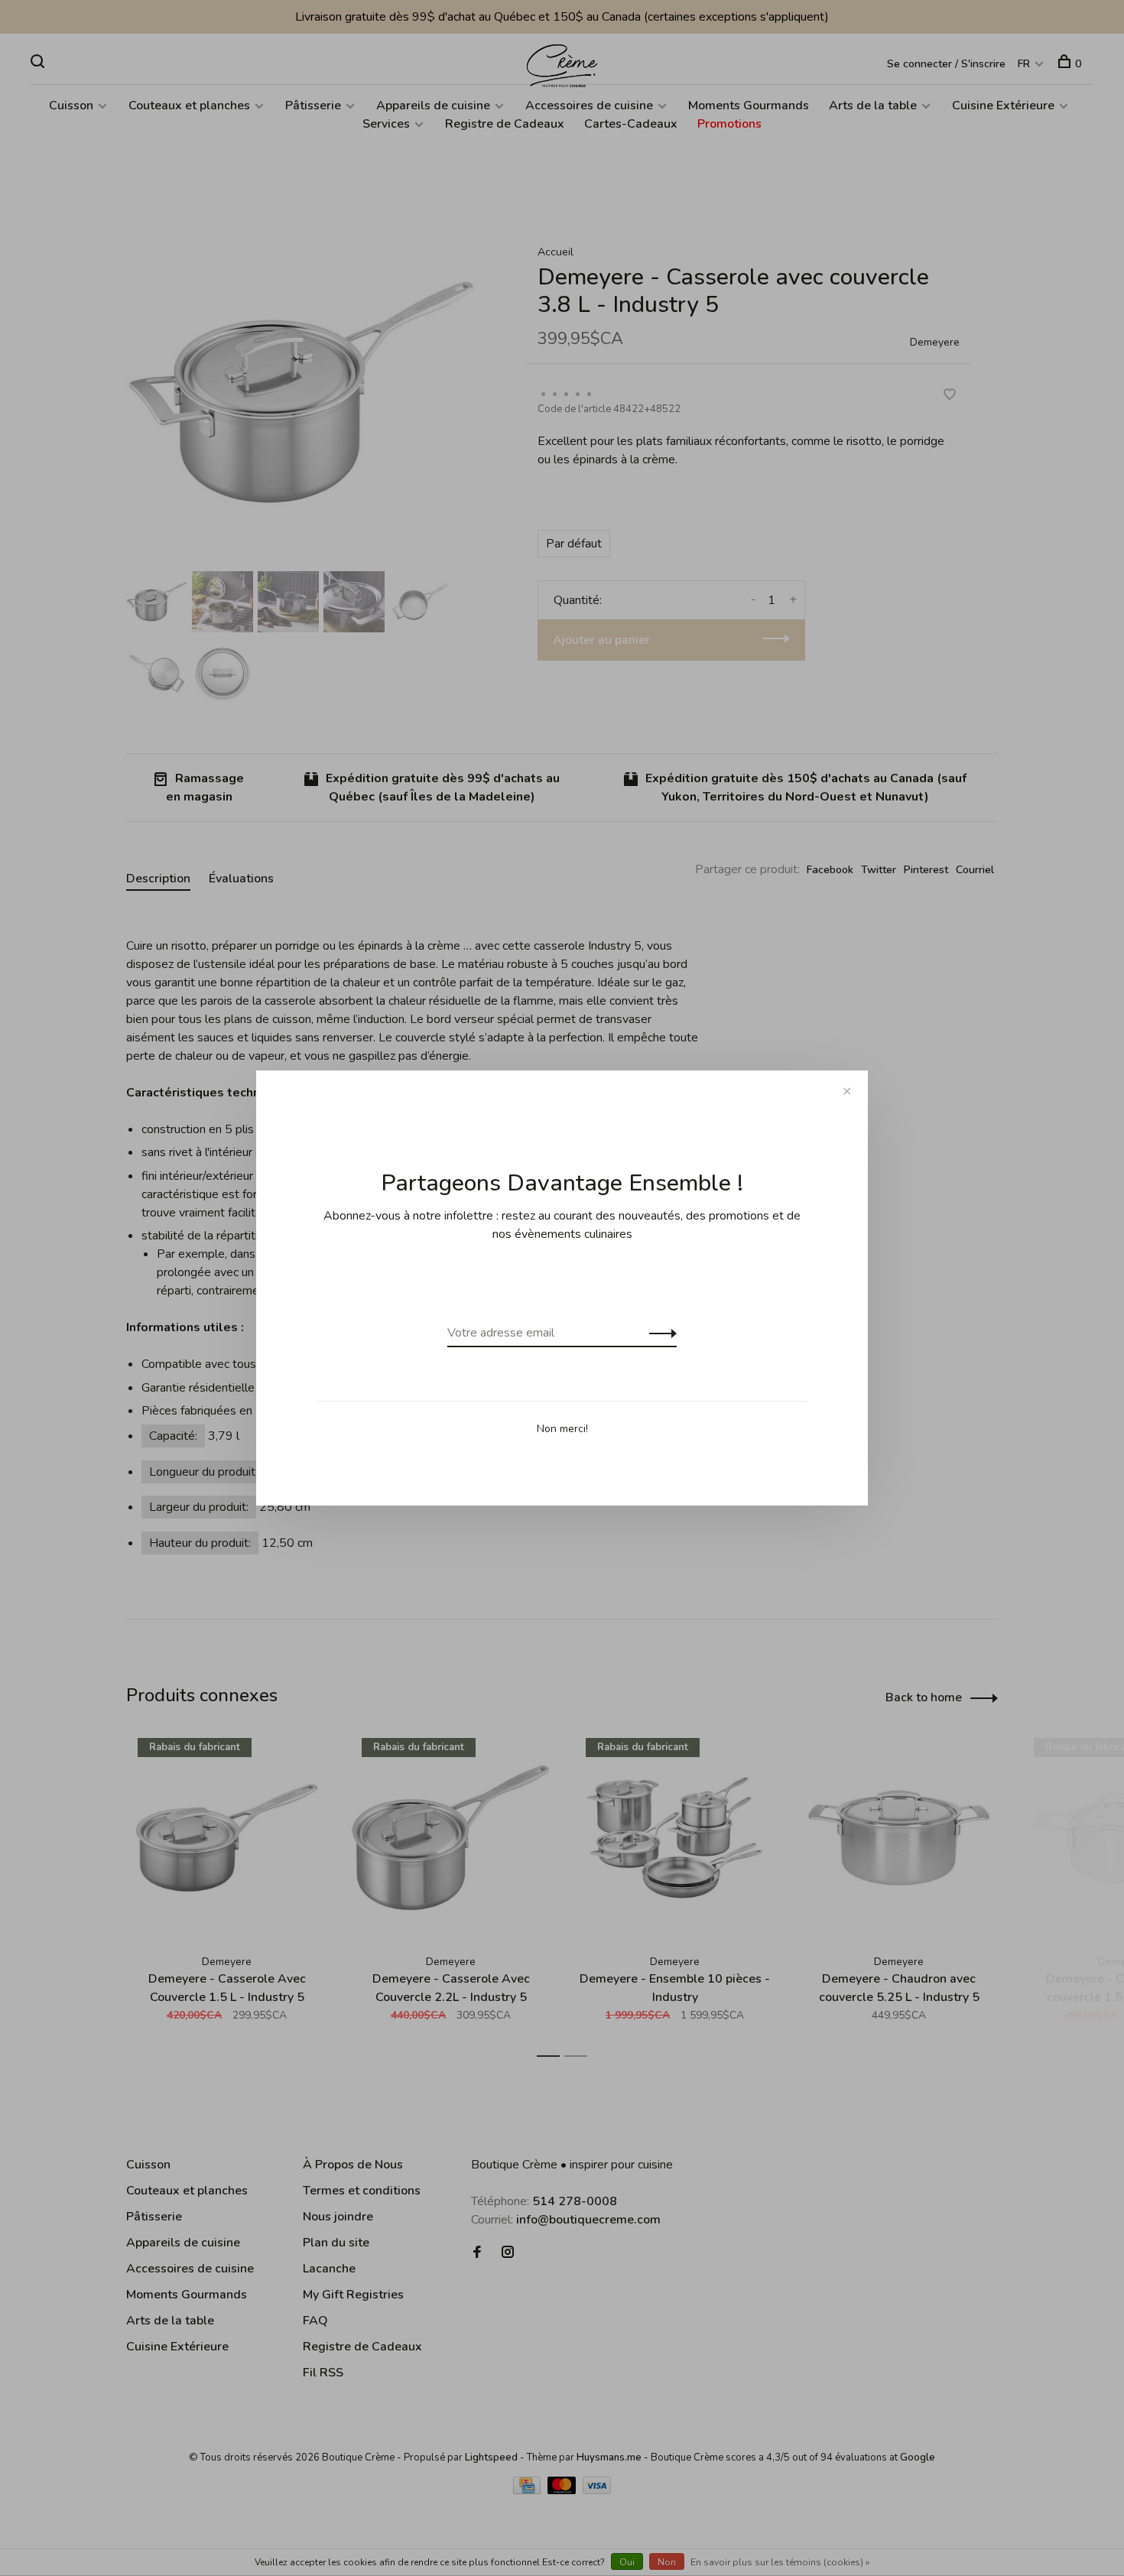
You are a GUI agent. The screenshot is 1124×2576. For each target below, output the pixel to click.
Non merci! (562, 1429)
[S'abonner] (659, 1333)
